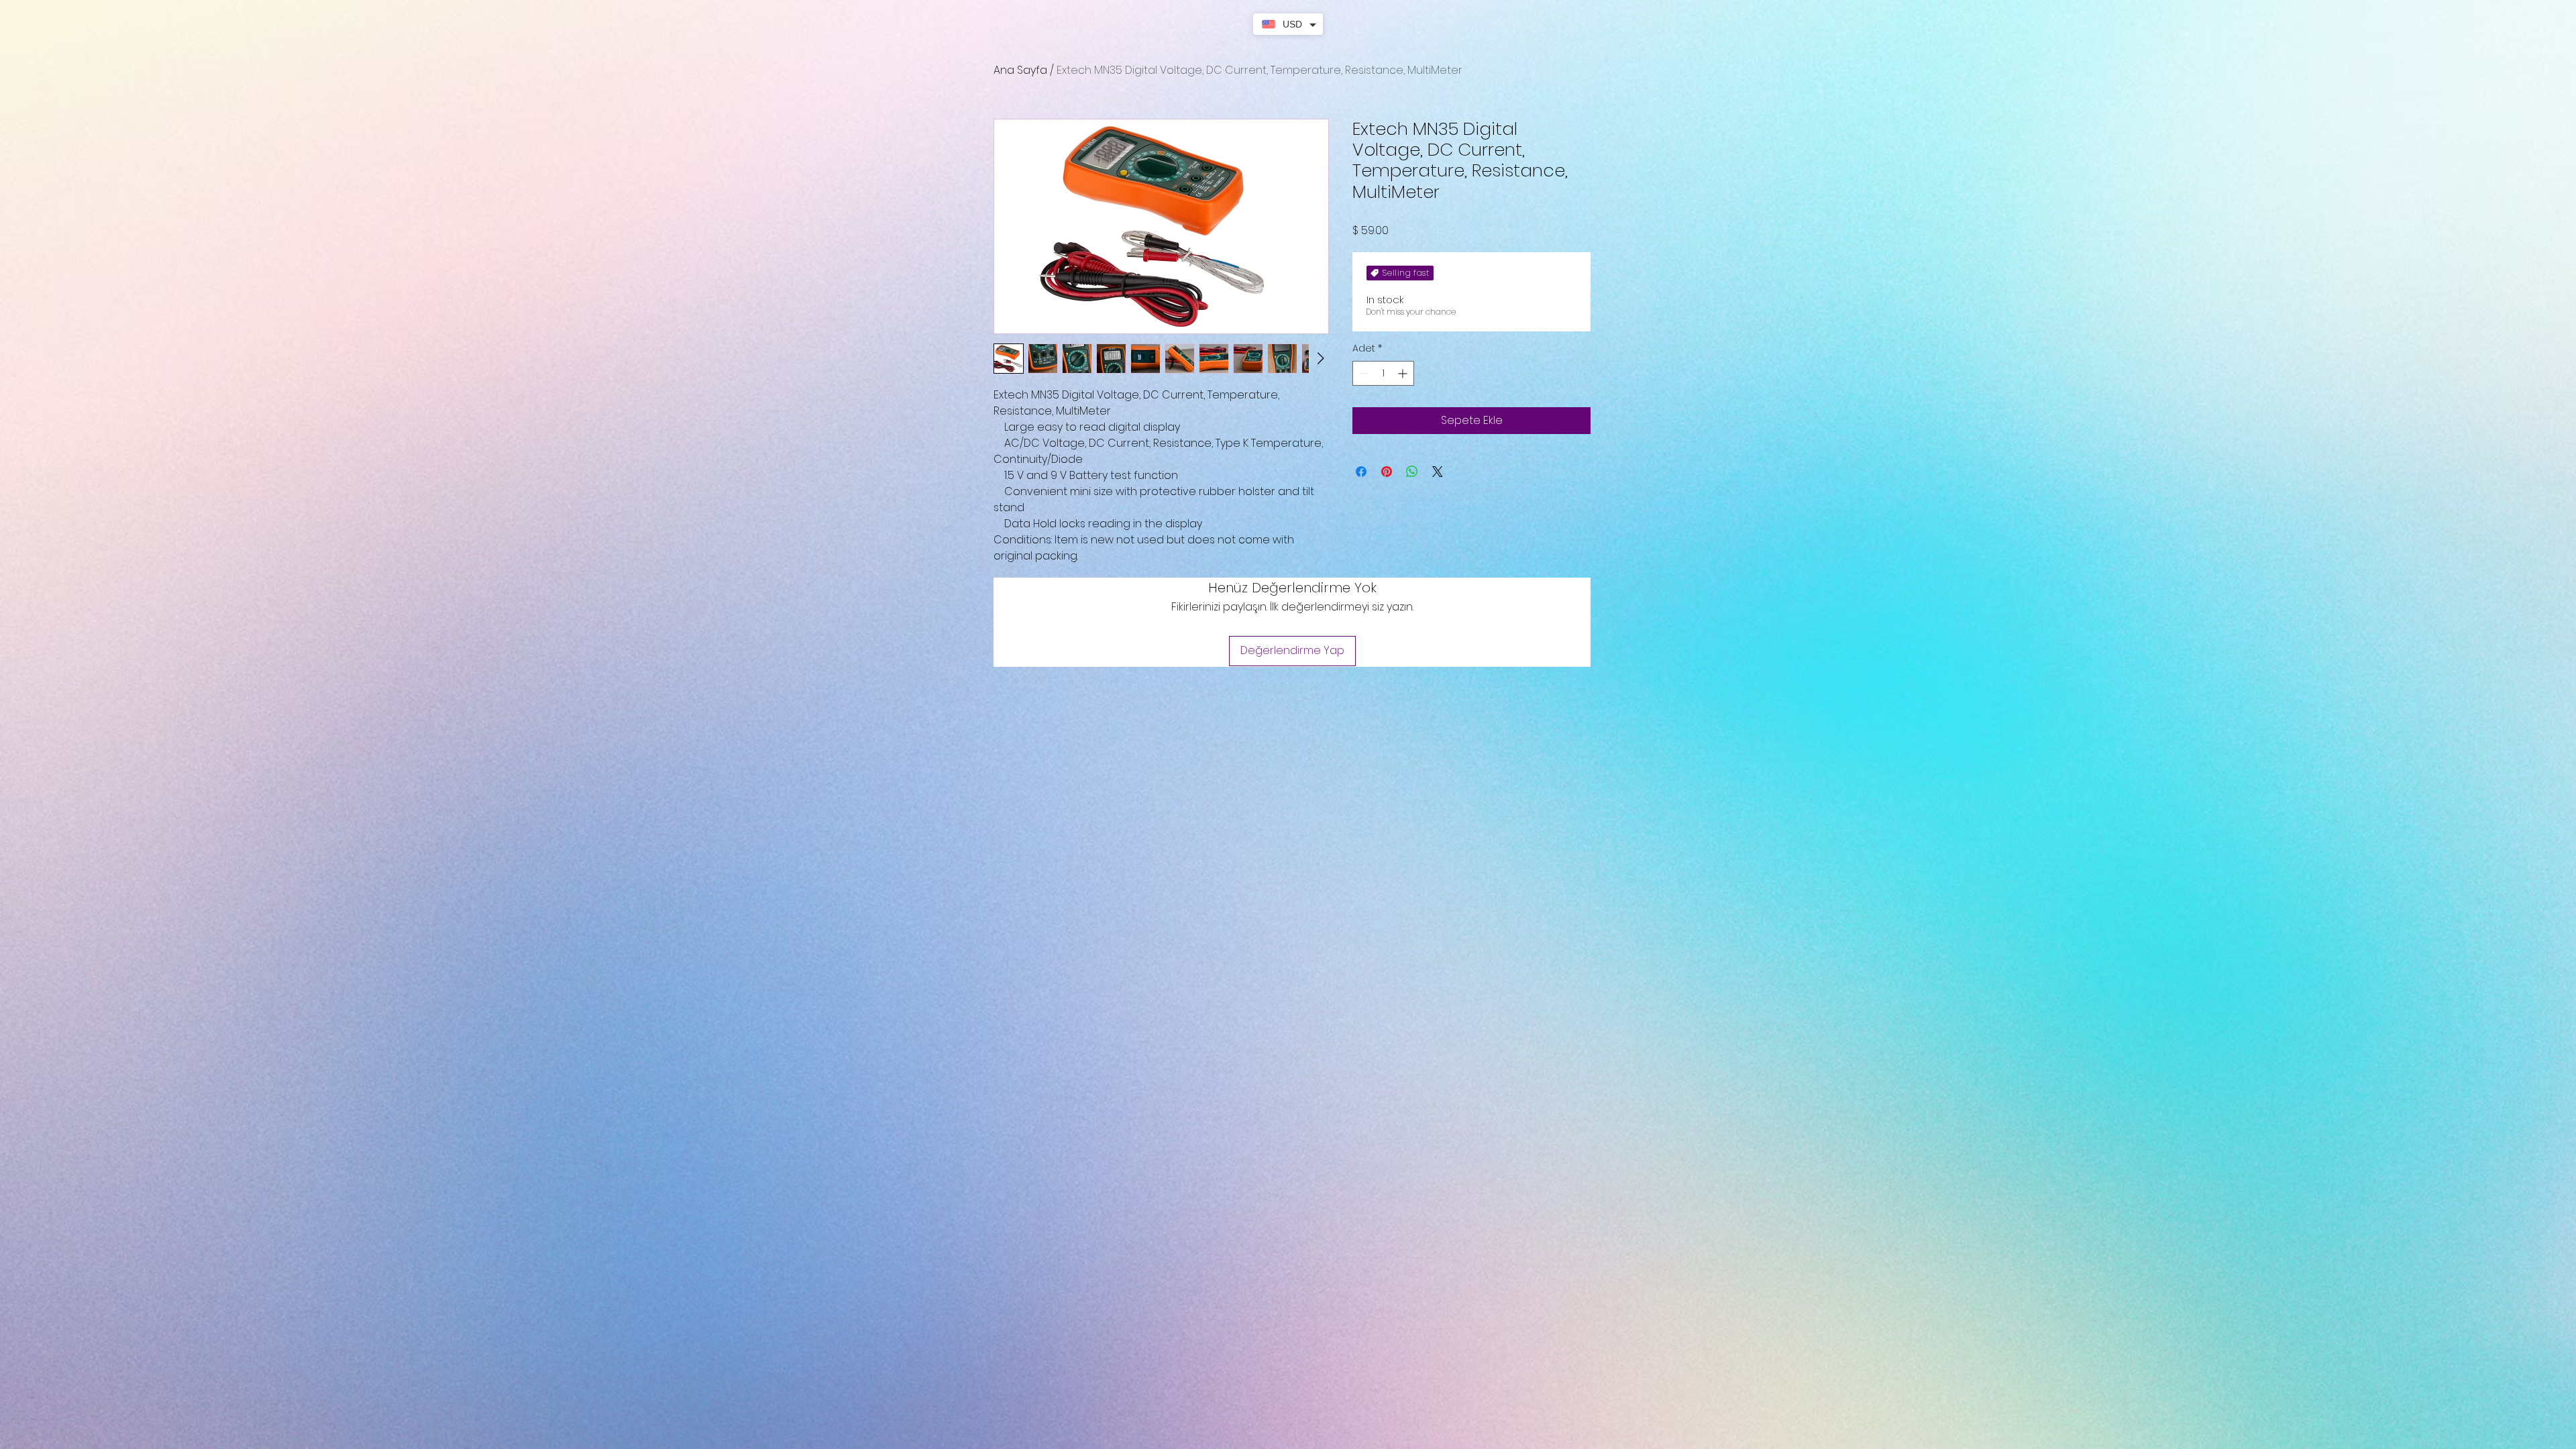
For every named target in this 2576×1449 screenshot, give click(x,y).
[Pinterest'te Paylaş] (1387, 472)
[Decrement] (1363, 373)
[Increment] (1404, 373)
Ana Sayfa (1020, 70)
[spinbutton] (1383, 373)
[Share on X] (1438, 472)
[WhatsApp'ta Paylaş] (1412, 472)
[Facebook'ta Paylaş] (1361, 472)
